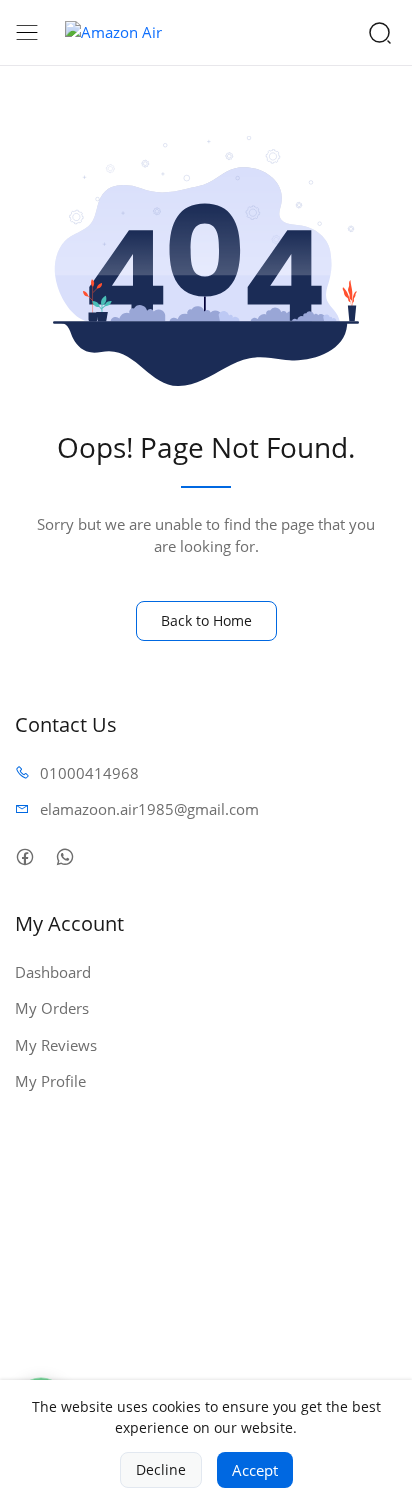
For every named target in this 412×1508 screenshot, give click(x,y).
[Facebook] (24, 857)
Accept (255, 1470)
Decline (161, 1469)
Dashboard (53, 972)
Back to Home (206, 620)
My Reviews (56, 1045)
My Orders (52, 1008)
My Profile (50, 1081)
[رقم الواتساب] (64, 857)
